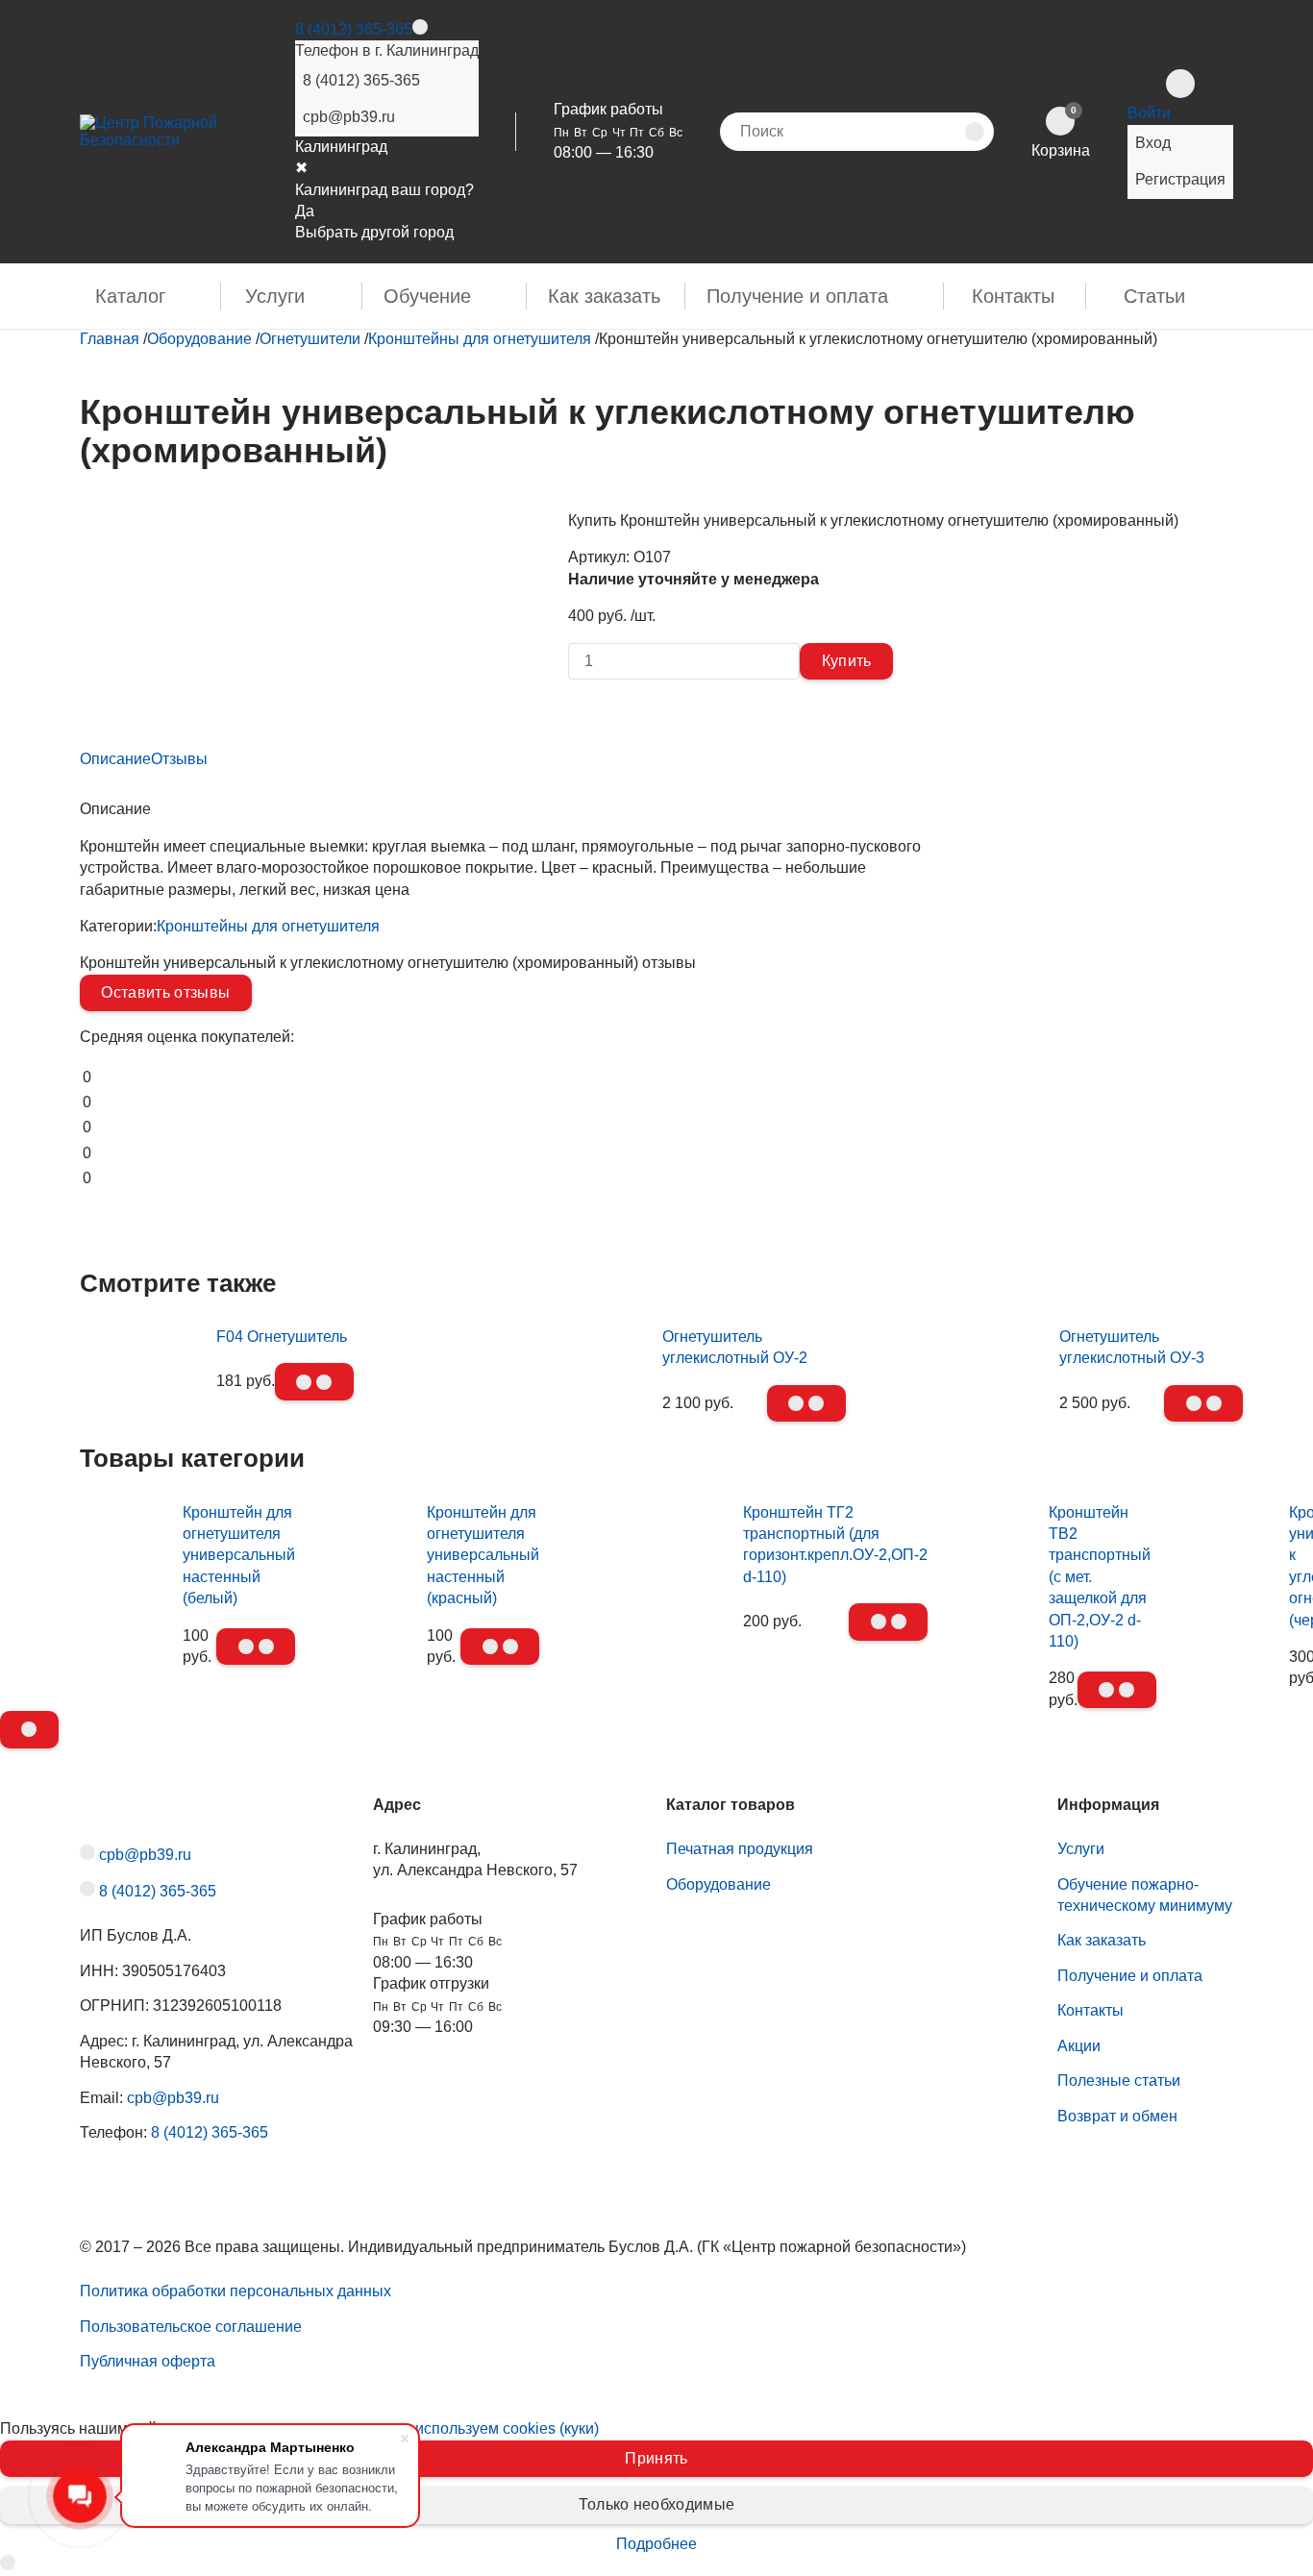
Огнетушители (310, 339)
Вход (1153, 143)
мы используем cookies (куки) (494, 2428)
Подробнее (656, 2544)
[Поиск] (975, 132)
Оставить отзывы (165, 992)
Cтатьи (1154, 296)
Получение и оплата (797, 296)
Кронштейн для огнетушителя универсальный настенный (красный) (483, 1556)
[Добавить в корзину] (314, 1381)
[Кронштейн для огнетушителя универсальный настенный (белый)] (126, 1605)
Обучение (427, 296)
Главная (110, 339)
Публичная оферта (148, 2361)
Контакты (1013, 296)
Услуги (275, 296)
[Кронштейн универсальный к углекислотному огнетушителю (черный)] (1232, 1605)
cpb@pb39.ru (349, 117)
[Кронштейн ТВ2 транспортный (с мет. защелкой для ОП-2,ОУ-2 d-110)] (998, 1626)
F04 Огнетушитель (282, 1337)
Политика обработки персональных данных (235, 2291)
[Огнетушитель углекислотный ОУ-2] (565, 1342)
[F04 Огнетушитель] (143, 1321)
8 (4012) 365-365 (354, 29)
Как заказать (604, 296)
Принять (656, 2458)
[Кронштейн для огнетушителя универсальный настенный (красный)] (371, 1605)
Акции (1079, 2046)
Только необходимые (657, 2504)
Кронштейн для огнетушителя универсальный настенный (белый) (239, 1556)
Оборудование (199, 339)
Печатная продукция (740, 1849)
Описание (115, 759)
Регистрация (1180, 179)
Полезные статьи (1119, 2081)
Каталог (130, 296)
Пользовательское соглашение (191, 2327)
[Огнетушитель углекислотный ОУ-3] (963, 1342)
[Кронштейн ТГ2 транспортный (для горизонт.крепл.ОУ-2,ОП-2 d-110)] (651, 1561)
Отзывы (179, 759)
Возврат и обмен (1117, 2116)
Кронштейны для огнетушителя (480, 339)
